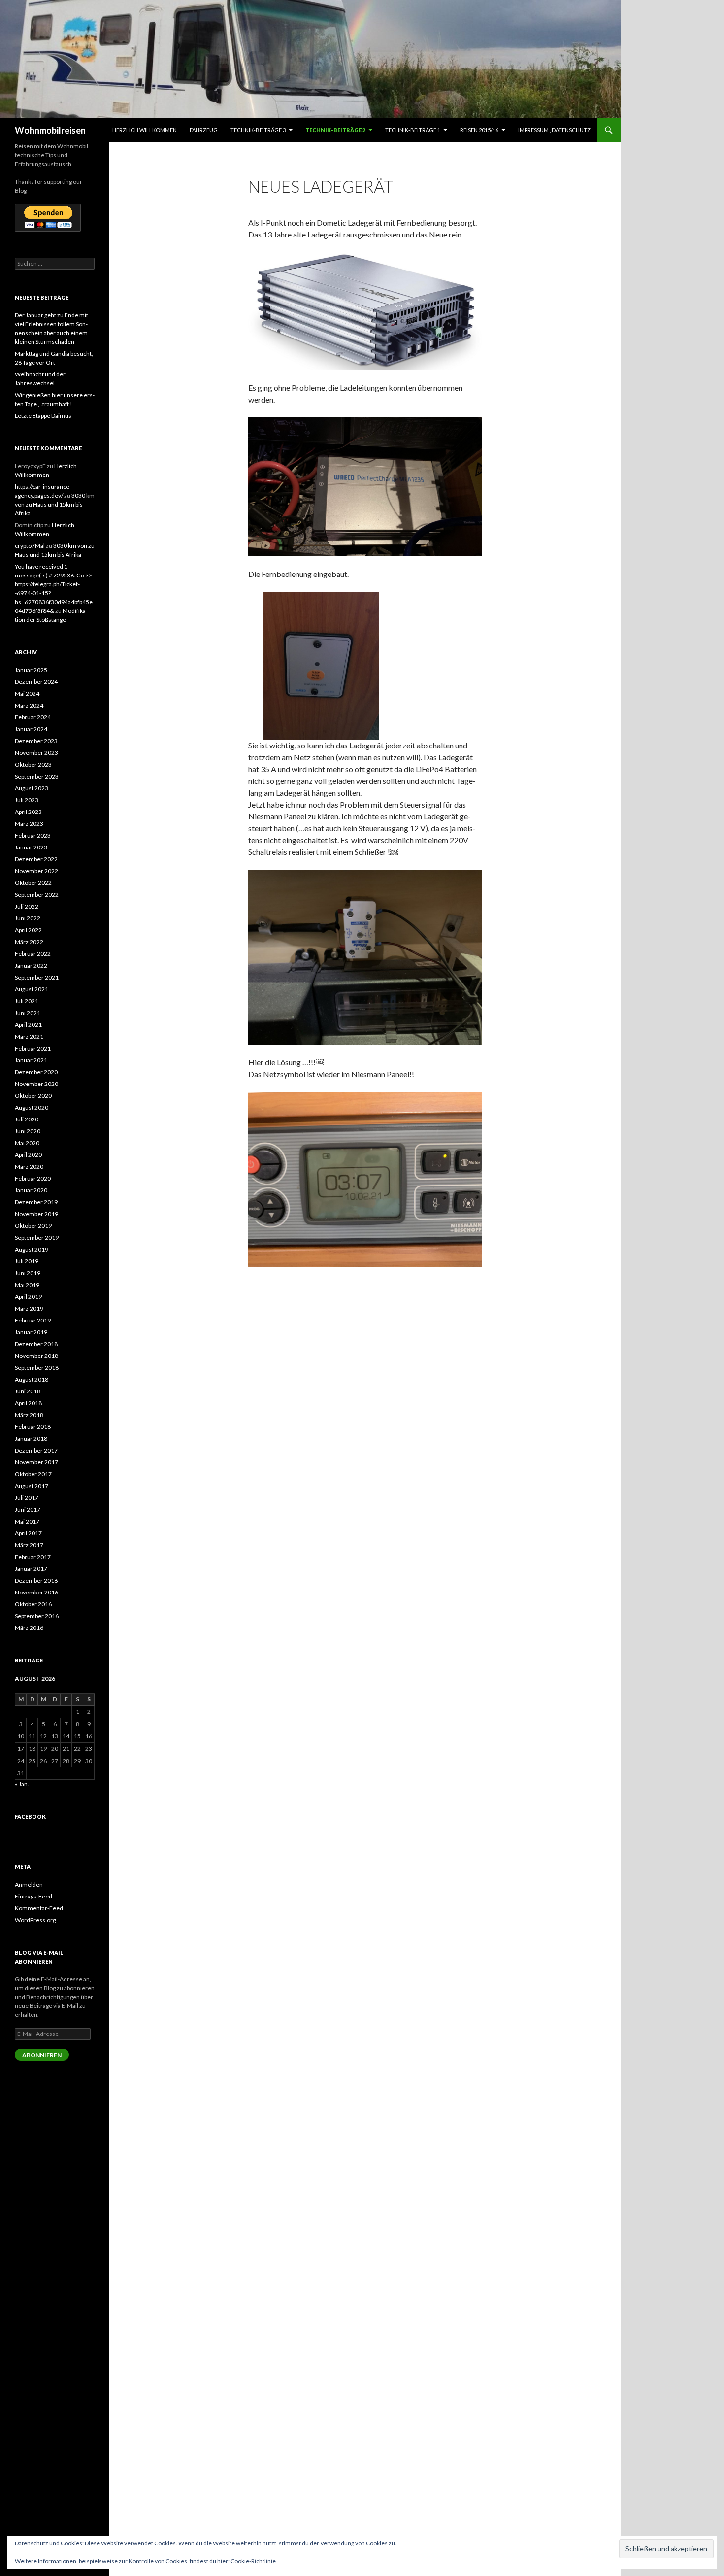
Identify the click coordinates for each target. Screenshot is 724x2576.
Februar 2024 (33, 717)
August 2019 (32, 1249)
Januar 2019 (31, 1332)
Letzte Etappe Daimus (43, 416)
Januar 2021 (31, 1060)
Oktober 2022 (33, 883)
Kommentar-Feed (39, 1908)
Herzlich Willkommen (145, 130)
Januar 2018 (31, 1439)
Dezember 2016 (36, 1580)
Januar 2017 (31, 1569)
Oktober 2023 (33, 764)
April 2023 (28, 812)
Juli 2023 (27, 800)
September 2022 (37, 895)
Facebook (30, 1816)
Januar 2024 (31, 729)
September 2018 (37, 1368)
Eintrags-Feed (33, 1896)
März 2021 (29, 1036)
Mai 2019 (27, 1285)
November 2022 (36, 871)
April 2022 (28, 930)
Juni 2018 (28, 1391)
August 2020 (32, 1107)
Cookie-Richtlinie (253, 2561)
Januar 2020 (31, 1190)
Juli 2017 (27, 1498)
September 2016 (37, 1616)
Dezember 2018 (36, 1344)
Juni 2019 (28, 1273)
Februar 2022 (33, 954)
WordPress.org (35, 1920)
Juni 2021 (28, 1013)
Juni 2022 (28, 918)
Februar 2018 (33, 1427)
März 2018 (29, 1415)
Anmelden (29, 1884)
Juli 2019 (27, 1261)
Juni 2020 (28, 1131)
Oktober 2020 (33, 1096)
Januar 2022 (31, 966)
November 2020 (36, 1084)
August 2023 (32, 788)
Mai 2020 (27, 1143)
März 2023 (29, 824)
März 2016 (29, 1628)
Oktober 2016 (33, 1604)
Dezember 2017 (36, 1450)
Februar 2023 (33, 835)
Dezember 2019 (36, 1202)
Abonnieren (42, 2055)
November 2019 (36, 1214)
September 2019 (37, 1237)
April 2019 (28, 1297)
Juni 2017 (28, 1509)
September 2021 (37, 977)
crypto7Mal (30, 546)
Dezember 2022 (36, 859)
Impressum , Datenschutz (554, 130)
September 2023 (37, 776)
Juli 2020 (27, 1119)
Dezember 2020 (36, 1072)
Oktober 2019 (33, 1226)
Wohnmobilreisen (50, 130)
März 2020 (29, 1167)
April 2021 (28, 1025)
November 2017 (36, 1462)
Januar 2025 (31, 670)
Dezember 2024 (36, 682)
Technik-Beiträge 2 (335, 130)
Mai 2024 (27, 694)
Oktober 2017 (33, 1474)
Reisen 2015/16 (479, 130)
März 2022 (29, 942)
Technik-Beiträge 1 (413, 130)
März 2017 (29, 1545)
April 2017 (28, 1533)
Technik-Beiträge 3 (258, 130)
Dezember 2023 (36, 741)
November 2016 (36, 1592)
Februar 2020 (33, 1178)
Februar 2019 (33, 1320)
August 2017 (32, 1486)
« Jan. (22, 1784)
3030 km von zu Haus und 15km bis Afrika (55, 504)
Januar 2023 (31, 847)
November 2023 (36, 753)
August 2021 (32, 989)
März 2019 (29, 1308)
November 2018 (36, 1356)
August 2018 (32, 1379)
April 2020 (28, 1155)
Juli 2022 (27, 906)
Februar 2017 (33, 1557)
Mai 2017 (27, 1521)
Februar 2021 (33, 1048)
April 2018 (28, 1403)
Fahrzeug (204, 130)
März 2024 (29, 705)
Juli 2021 (27, 1001)
